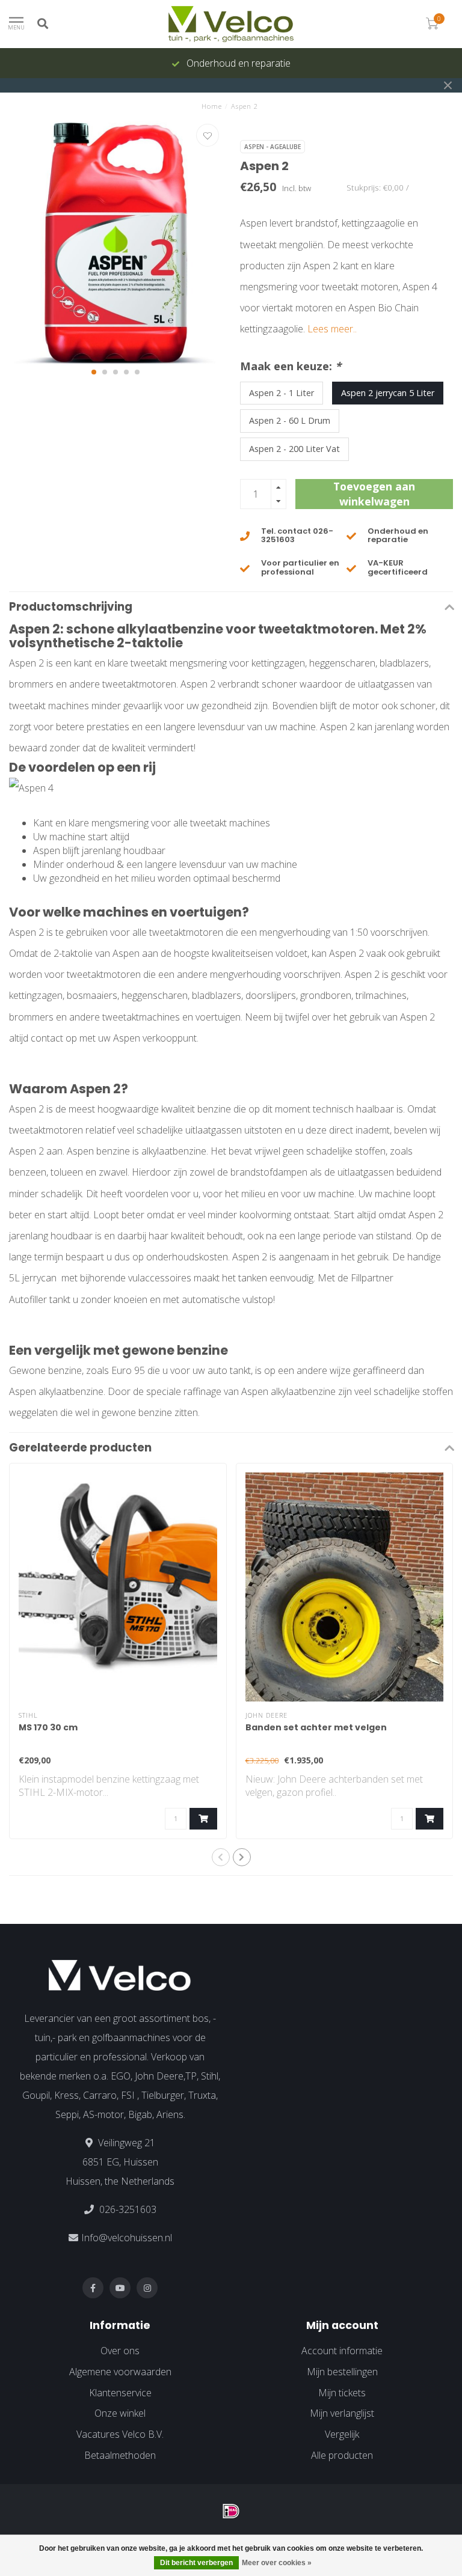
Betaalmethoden (120, 2455)
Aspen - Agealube (273, 147)
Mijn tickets (342, 2393)
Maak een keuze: (291, 366)
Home (212, 106)
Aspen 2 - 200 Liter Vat (294, 449)
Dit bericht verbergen (196, 2563)
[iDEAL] (231, 2511)
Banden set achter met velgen (316, 1727)
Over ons (120, 2351)
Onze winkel (120, 2413)
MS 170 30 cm (48, 1727)
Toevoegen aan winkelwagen (374, 494)
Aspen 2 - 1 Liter (282, 393)
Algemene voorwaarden (120, 2372)
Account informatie (342, 2351)
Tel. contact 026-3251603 (297, 535)
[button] (94, 372)
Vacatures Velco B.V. (120, 2434)
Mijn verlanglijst (342, 2413)
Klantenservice (120, 2393)
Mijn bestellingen (342, 2372)
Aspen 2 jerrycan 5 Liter (388, 393)
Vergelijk (342, 2434)
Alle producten (342, 2455)
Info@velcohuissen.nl (127, 2238)
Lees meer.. (332, 329)
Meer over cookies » (277, 2563)
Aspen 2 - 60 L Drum (290, 420)
